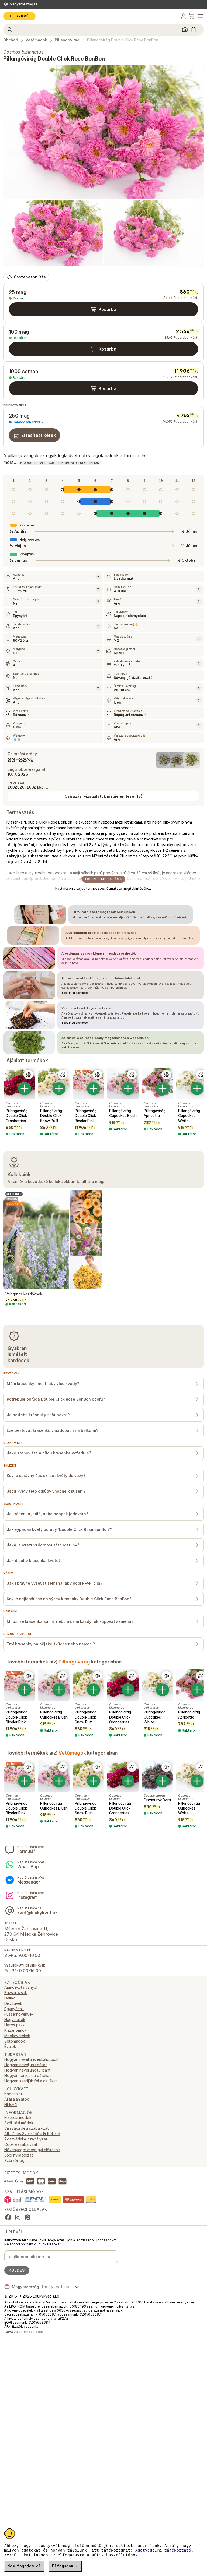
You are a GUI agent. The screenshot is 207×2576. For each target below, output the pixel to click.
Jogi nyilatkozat (19, 2155)
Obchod (11, 40)
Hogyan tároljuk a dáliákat (28, 2075)
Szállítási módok (19, 2123)
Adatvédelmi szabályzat (26, 2139)
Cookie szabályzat (21, 2144)
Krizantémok (15, 2030)
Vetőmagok (36, 40)
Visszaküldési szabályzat (27, 2128)
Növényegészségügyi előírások (32, 2150)
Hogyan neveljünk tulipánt (27, 2070)
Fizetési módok (18, 2117)
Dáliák (10, 1998)
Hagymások (15, 2020)
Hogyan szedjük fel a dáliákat (31, 2081)
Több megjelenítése (75, 993)
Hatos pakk (14, 2025)
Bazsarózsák (16, 1993)
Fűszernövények (19, 2014)
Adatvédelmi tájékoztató (163, 2550)
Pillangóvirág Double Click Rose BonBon (123, 40)
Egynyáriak (14, 2009)
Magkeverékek (17, 2036)
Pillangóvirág (67, 40)
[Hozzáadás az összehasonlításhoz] (28, 1075)
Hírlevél (11, 2105)
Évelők (10, 2046)
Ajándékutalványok (21, 1987)
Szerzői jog (14, 2160)
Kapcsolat (13, 2094)
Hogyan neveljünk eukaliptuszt (32, 2059)
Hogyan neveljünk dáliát (26, 2065)
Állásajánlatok (17, 2099)
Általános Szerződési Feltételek (32, 2134)
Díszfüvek (13, 2003)
